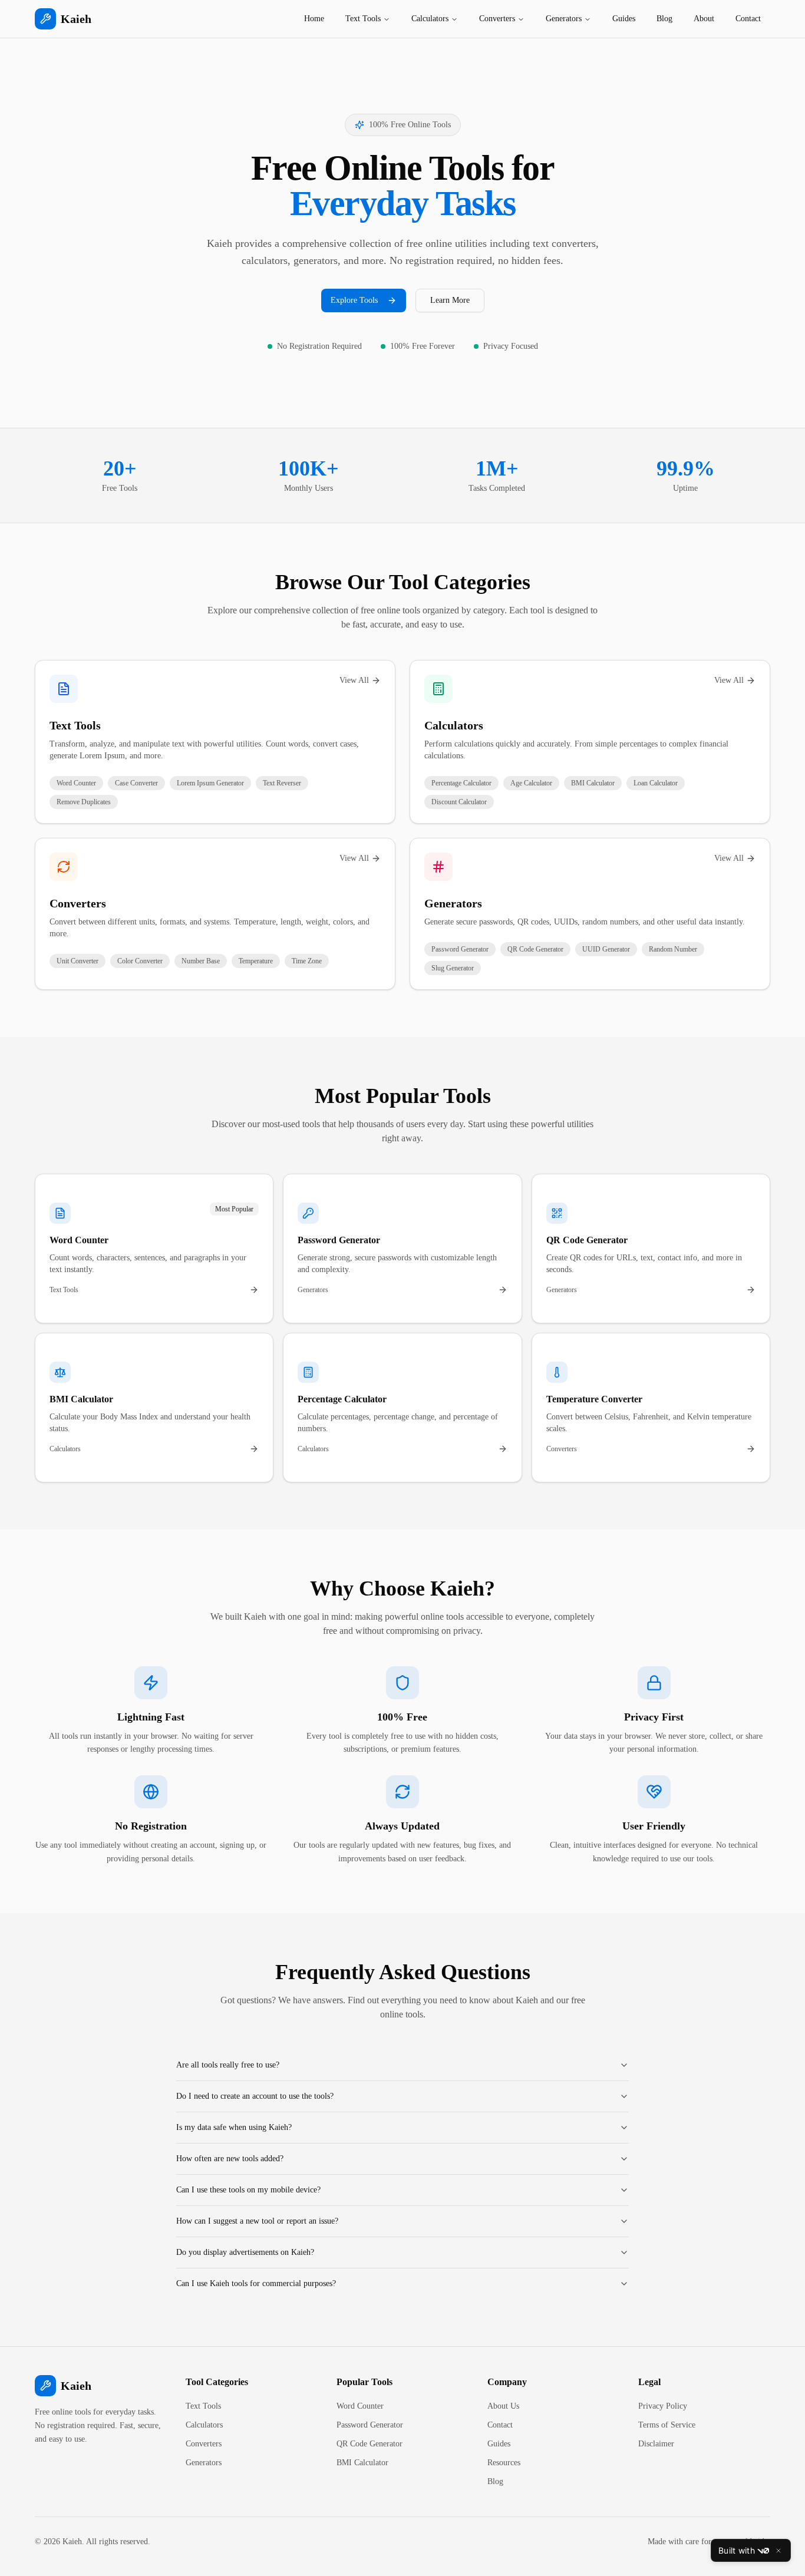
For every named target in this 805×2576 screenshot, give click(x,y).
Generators (564, 19)
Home (314, 19)
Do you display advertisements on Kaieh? (245, 2252)
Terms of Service (667, 2425)
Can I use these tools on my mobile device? (248, 2190)
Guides (624, 19)
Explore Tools (354, 300)
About (704, 19)
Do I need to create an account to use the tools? (255, 2096)
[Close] (778, 2551)
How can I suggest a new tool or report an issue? (257, 2221)
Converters (497, 19)
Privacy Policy (663, 2406)
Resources (504, 2463)
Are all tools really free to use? (228, 2065)
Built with (737, 2550)
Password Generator (370, 2425)
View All (354, 680)
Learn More (450, 300)
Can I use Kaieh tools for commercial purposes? (256, 2283)
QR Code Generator (369, 2444)
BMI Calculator (362, 2463)
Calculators (430, 19)
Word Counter (360, 2406)
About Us (503, 2406)
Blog (664, 19)
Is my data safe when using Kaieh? (234, 2127)
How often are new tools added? (230, 2159)
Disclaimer (656, 2444)
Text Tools (363, 19)
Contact (748, 19)
